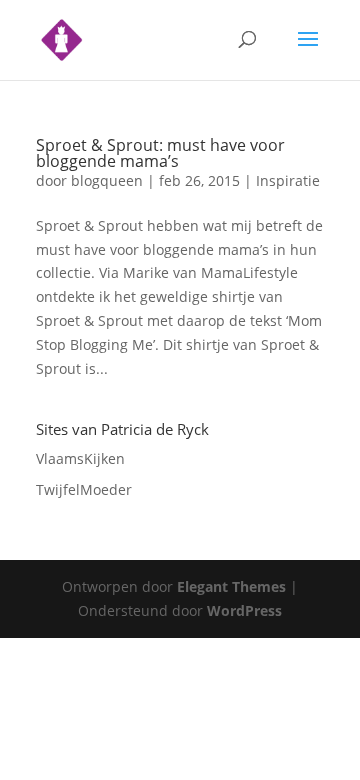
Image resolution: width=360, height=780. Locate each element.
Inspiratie (288, 180)
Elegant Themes (231, 586)
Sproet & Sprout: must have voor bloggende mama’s (160, 153)
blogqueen (107, 180)
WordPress (244, 610)
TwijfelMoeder (84, 489)
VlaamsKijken (80, 458)
